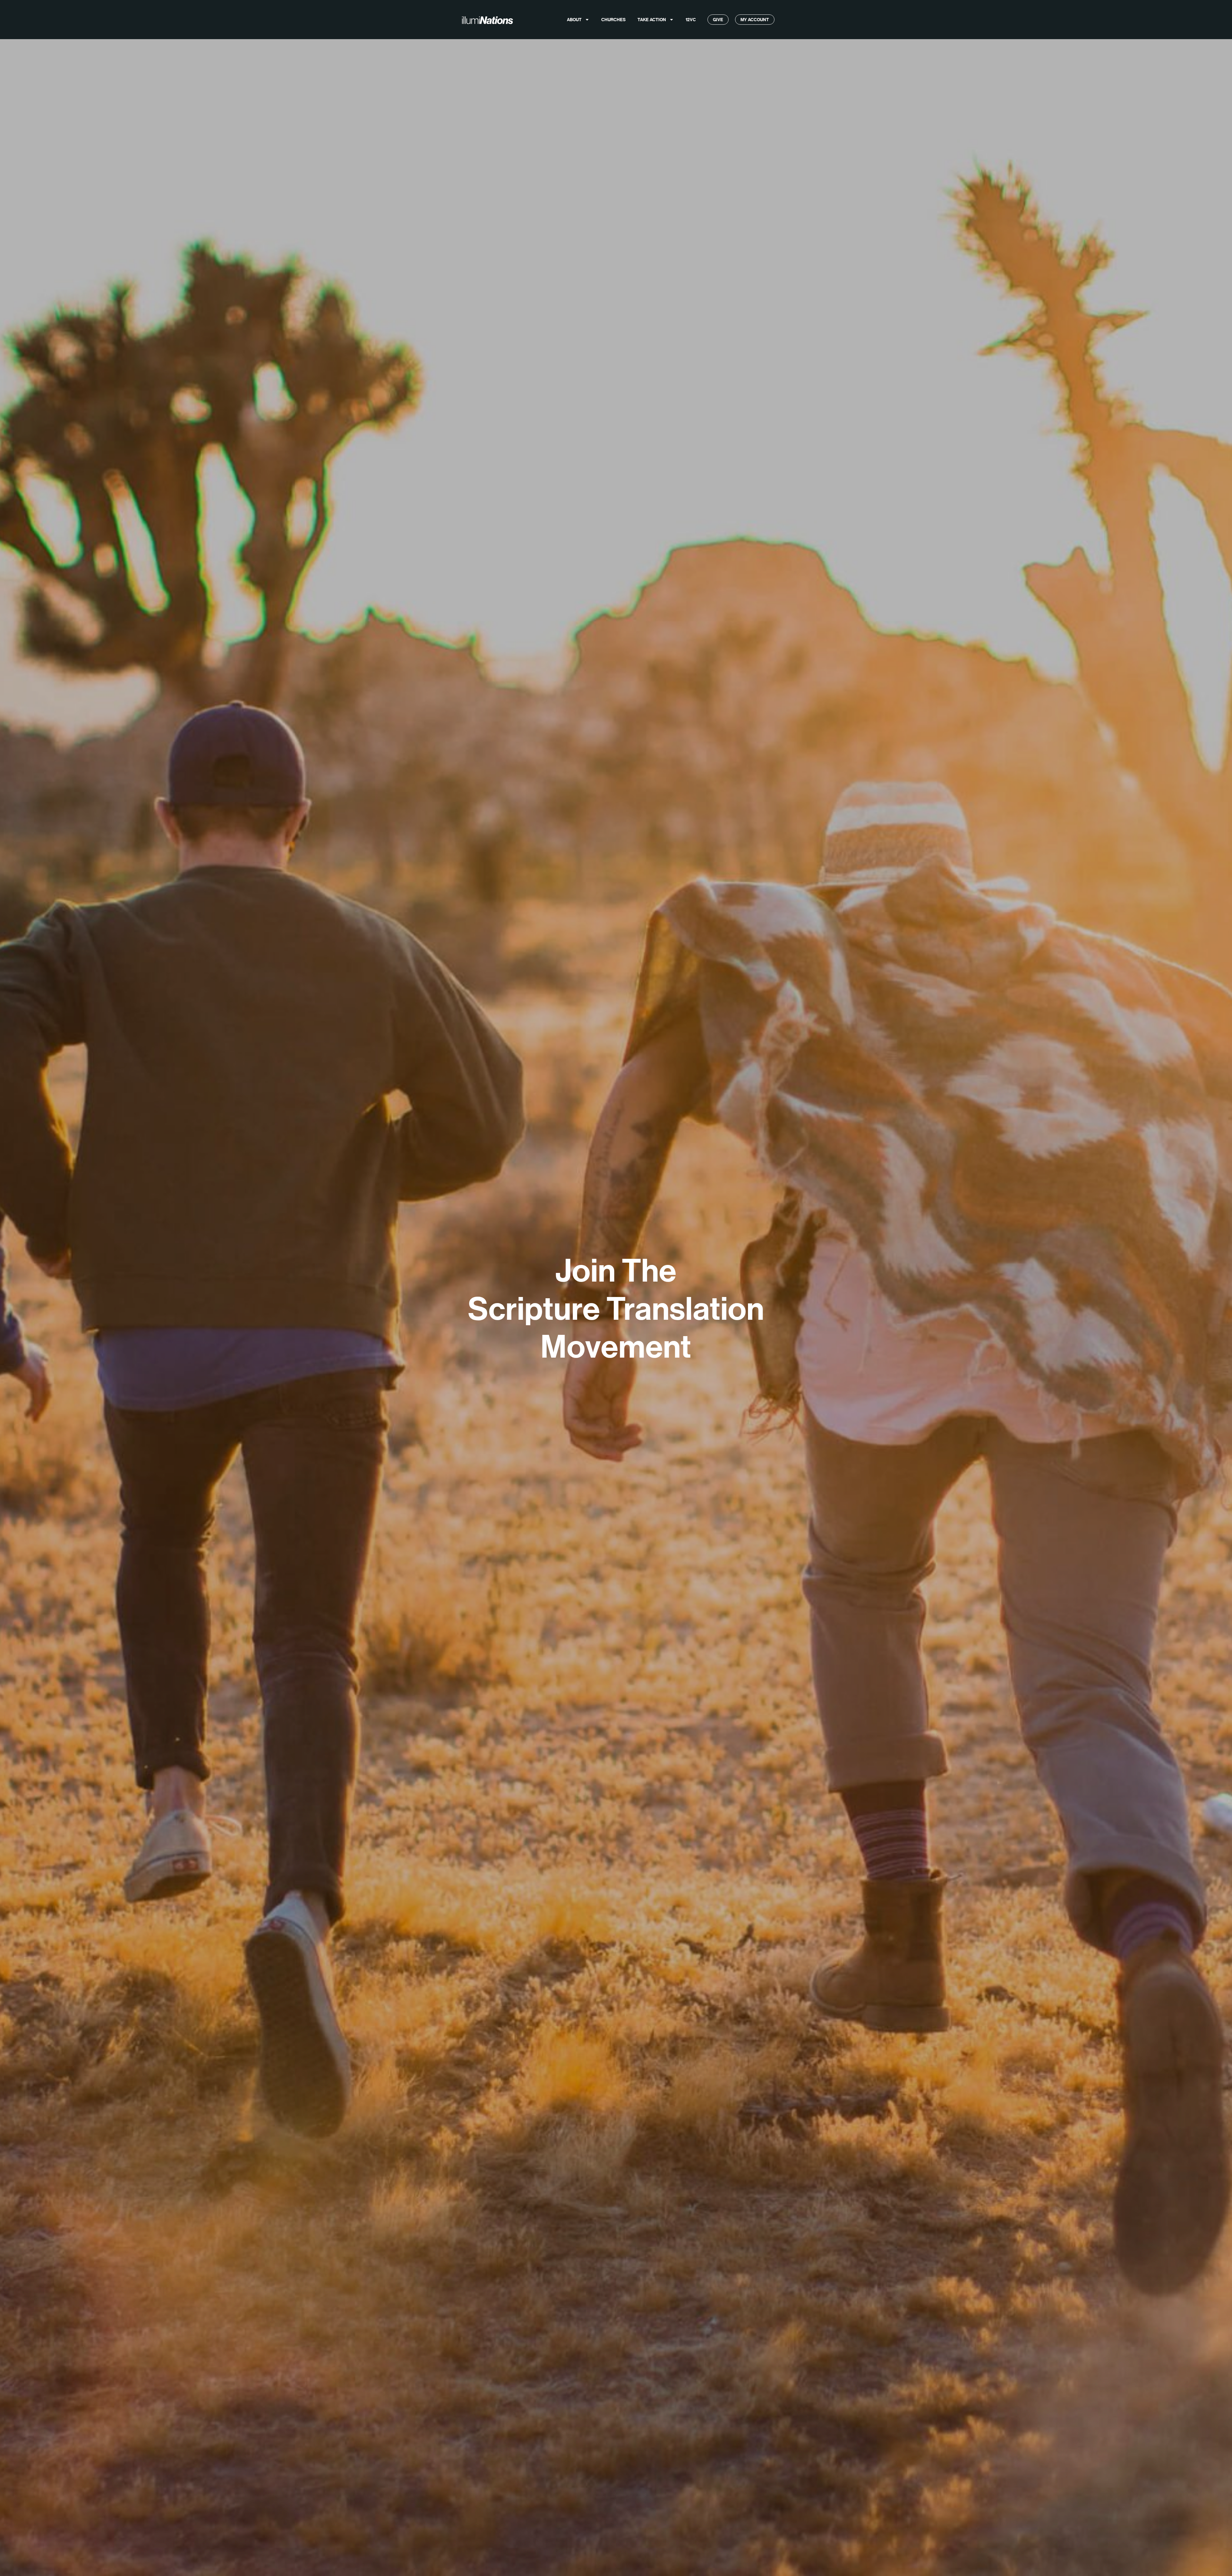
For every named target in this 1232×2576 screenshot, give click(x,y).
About (574, 20)
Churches (613, 20)
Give (718, 20)
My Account (755, 20)
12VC (691, 20)
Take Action (652, 20)
